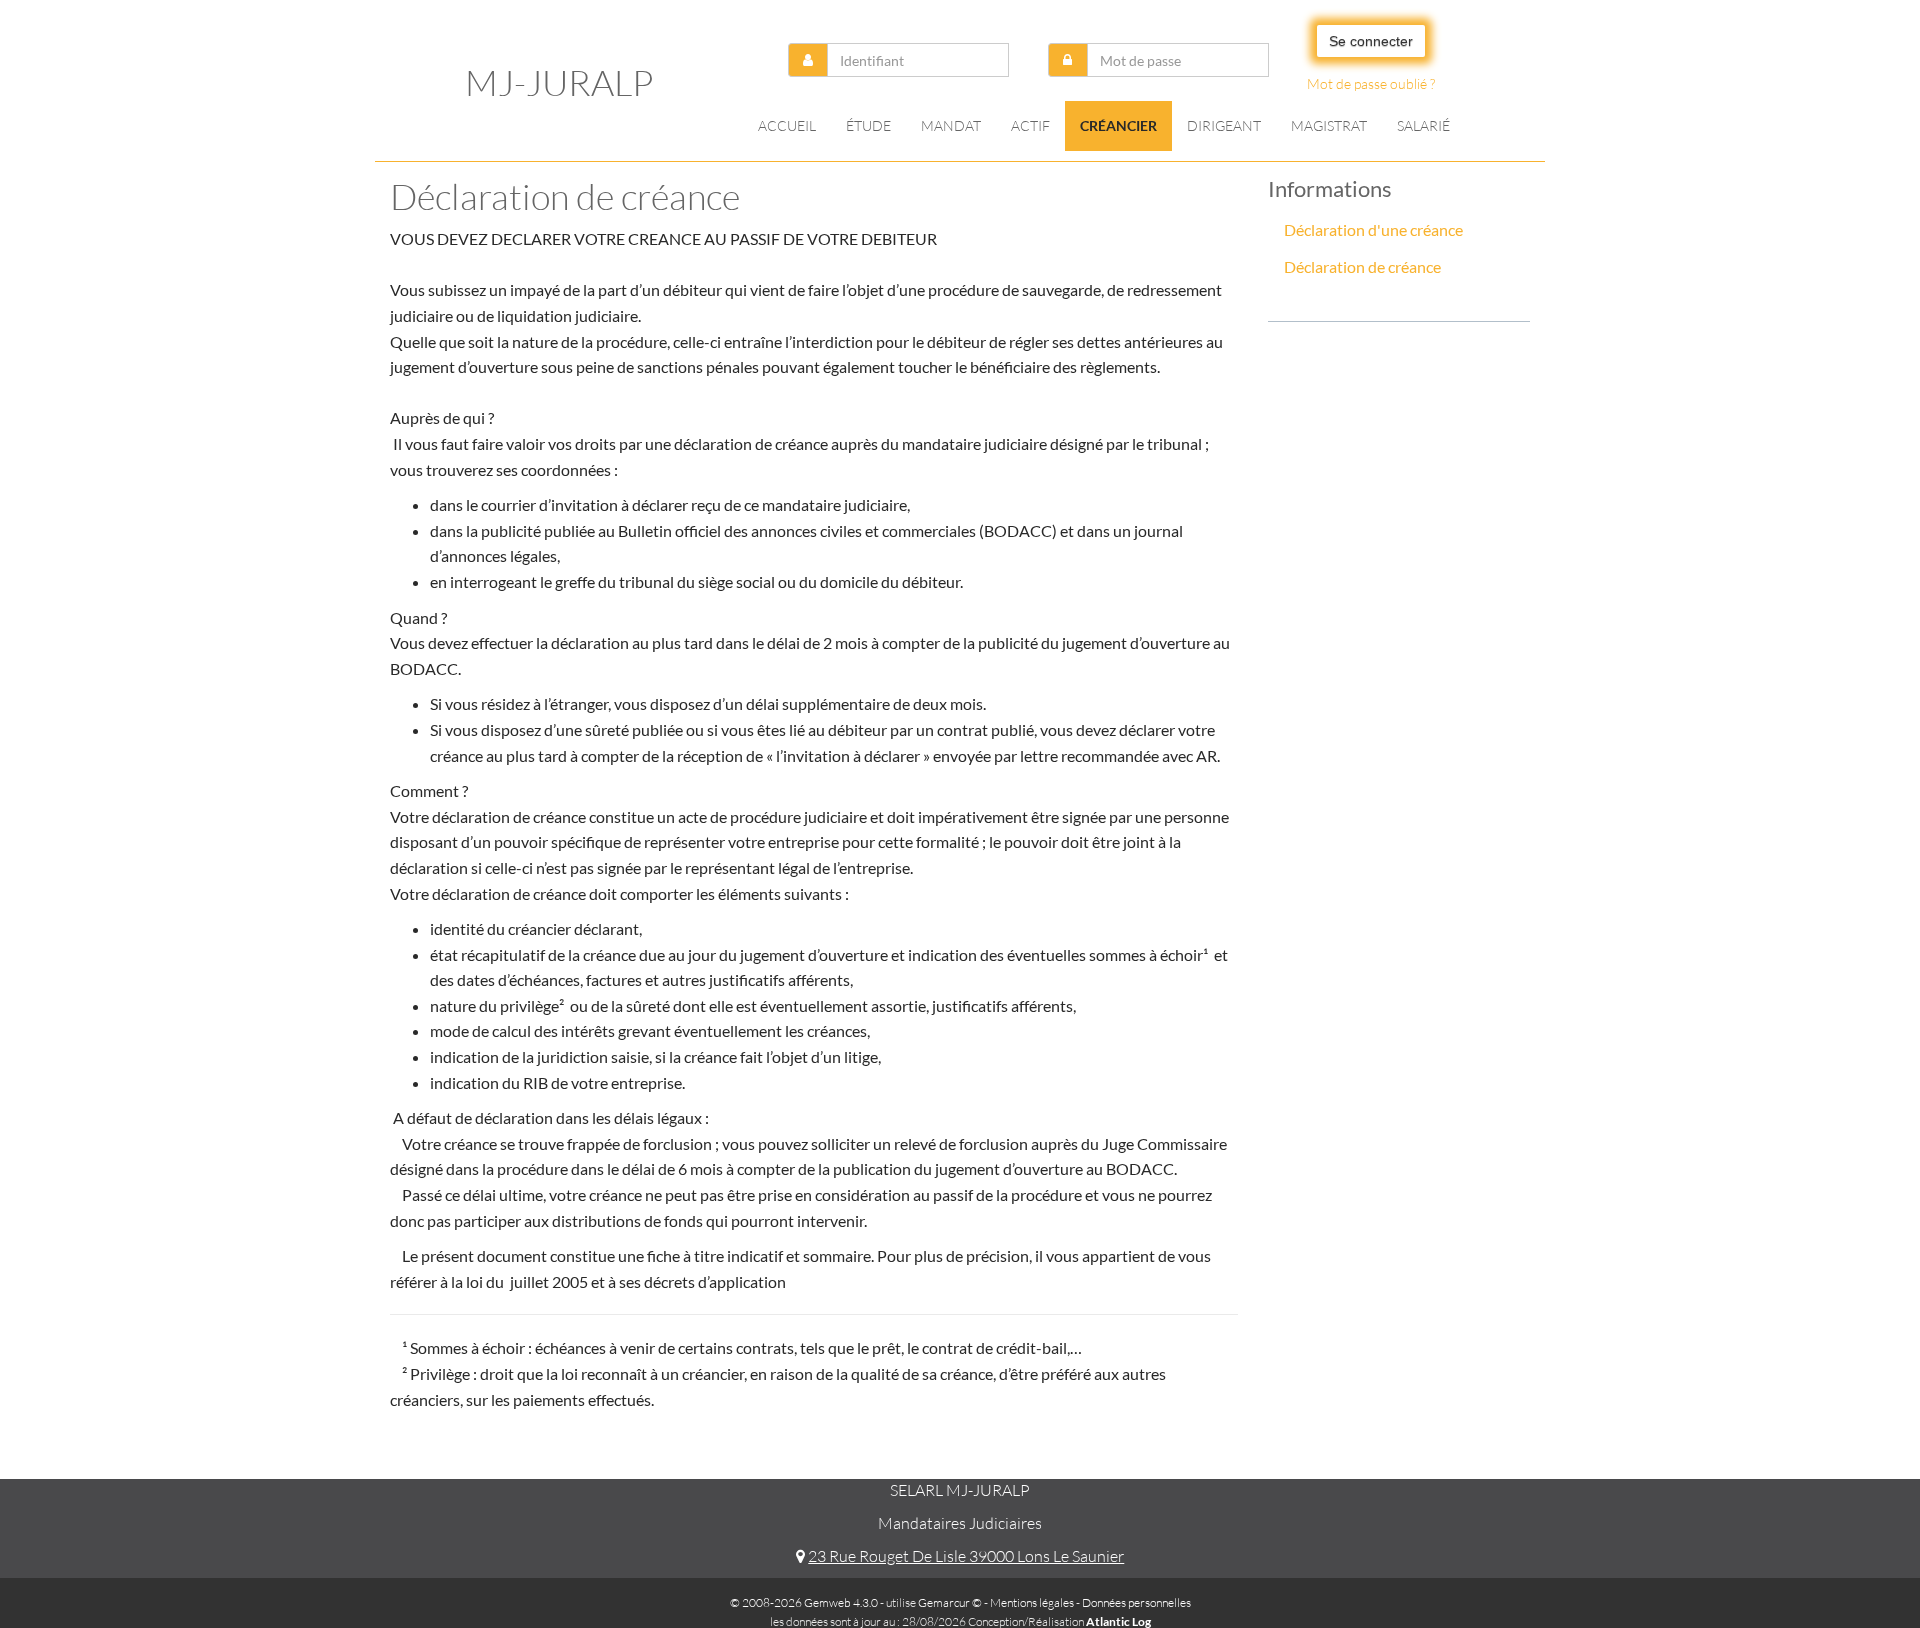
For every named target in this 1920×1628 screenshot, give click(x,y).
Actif (1030, 125)
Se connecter (1371, 41)
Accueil (787, 125)
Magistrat (1329, 125)
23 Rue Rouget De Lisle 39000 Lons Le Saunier (966, 1556)
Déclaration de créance (1362, 266)
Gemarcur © (950, 1602)
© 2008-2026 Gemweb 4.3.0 (804, 1602)
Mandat (951, 125)
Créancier (1118, 125)
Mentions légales (1032, 1602)
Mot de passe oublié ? (1371, 83)
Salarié (1423, 125)
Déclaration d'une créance (1373, 229)
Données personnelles (1136, 1602)
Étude (868, 125)
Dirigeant (1224, 125)
